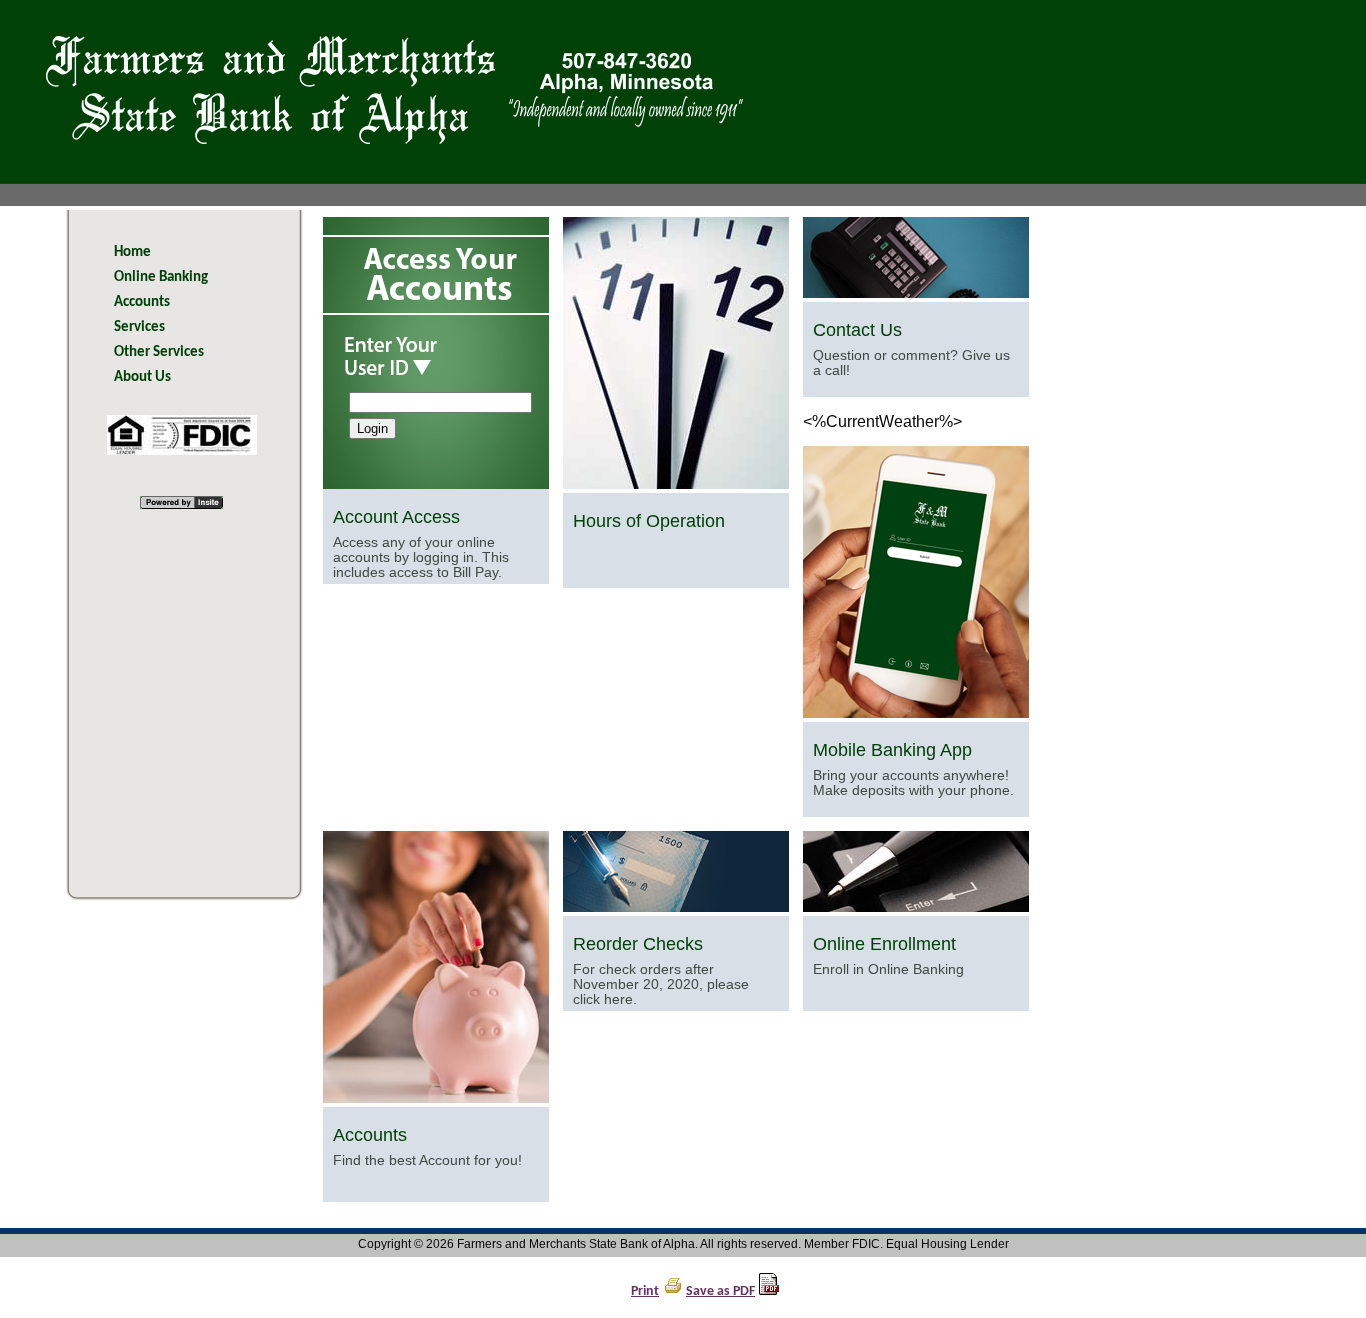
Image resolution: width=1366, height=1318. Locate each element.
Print (645, 1291)
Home (132, 252)
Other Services (159, 352)
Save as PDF (720, 1291)
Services (139, 327)
